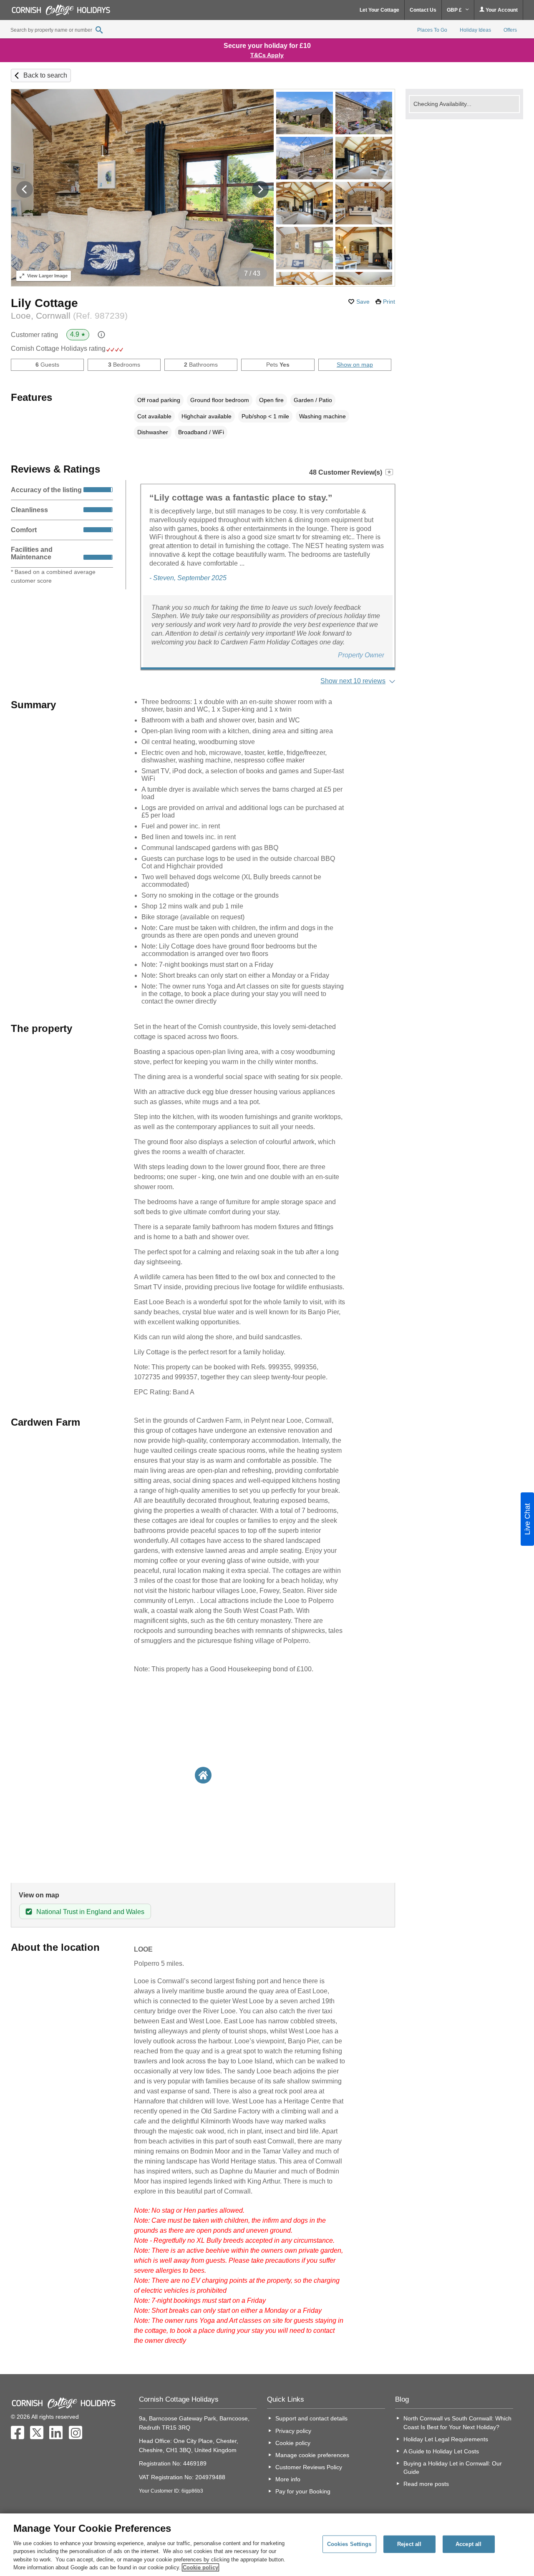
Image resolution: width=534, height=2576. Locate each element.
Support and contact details (311, 2418)
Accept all (469, 2544)
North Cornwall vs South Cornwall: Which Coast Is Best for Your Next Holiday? (457, 2423)
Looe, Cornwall (69, 316)
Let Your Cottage (379, 10)
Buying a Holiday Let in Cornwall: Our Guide (453, 2468)
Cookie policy (293, 2443)
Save (363, 302)
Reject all (409, 2544)
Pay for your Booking (303, 2491)
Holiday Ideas (475, 30)
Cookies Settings (349, 2544)
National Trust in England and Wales (90, 1912)
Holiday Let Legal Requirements (446, 2439)
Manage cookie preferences (312, 2455)
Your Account (501, 10)
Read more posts (426, 2484)
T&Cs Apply (267, 55)
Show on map (355, 365)
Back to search (45, 75)
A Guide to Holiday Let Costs (441, 2451)
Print (389, 302)
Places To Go (432, 30)
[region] (267, 2545)
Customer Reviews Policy (309, 2467)
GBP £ (455, 10)
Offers (510, 30)
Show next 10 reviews (353, 681)
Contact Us (423, 10)
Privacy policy (293, 2431)
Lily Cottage (44, 303)
